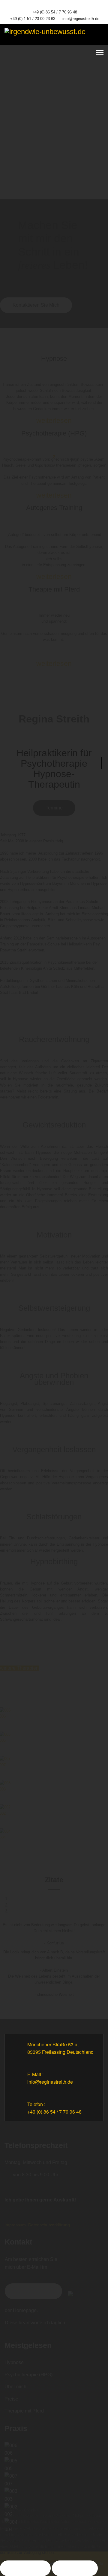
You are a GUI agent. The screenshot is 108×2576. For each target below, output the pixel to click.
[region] (54, 122)
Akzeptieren (25, 2568)
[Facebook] (49, 5)
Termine (54, 808)
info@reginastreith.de (81, 19)
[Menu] (100, 53)
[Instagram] (59, 5)
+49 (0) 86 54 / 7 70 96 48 (55, 12)
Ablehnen (75, 2568)
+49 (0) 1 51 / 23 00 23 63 (33, 19)
